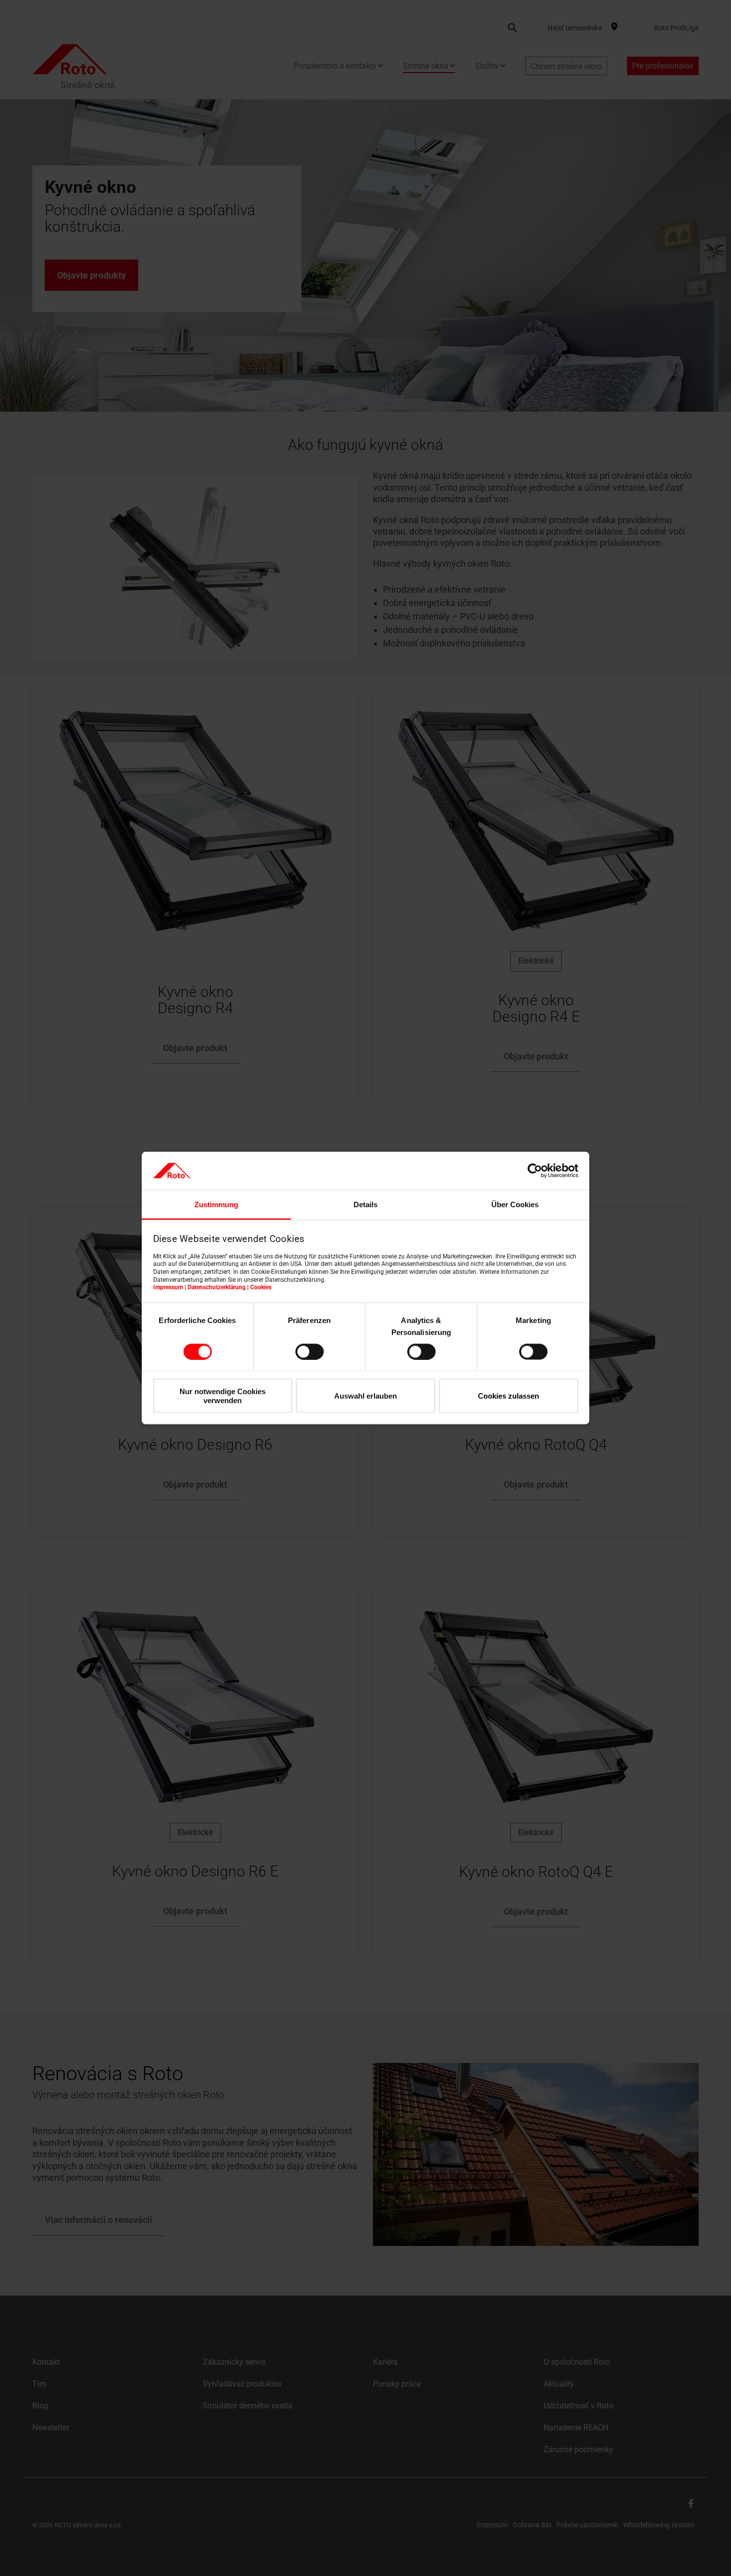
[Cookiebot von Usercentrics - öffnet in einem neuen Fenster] (535, 1170)
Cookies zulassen (508, 1396)
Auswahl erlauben (365, 1396)
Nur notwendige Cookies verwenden (223, 1396)
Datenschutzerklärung (217, 1287)
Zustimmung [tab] (216, 1204)
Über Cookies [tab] (515, 1204)
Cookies (261, 1287)
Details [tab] (365, 1204)
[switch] (310, 1351)
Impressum (168, 1287)
